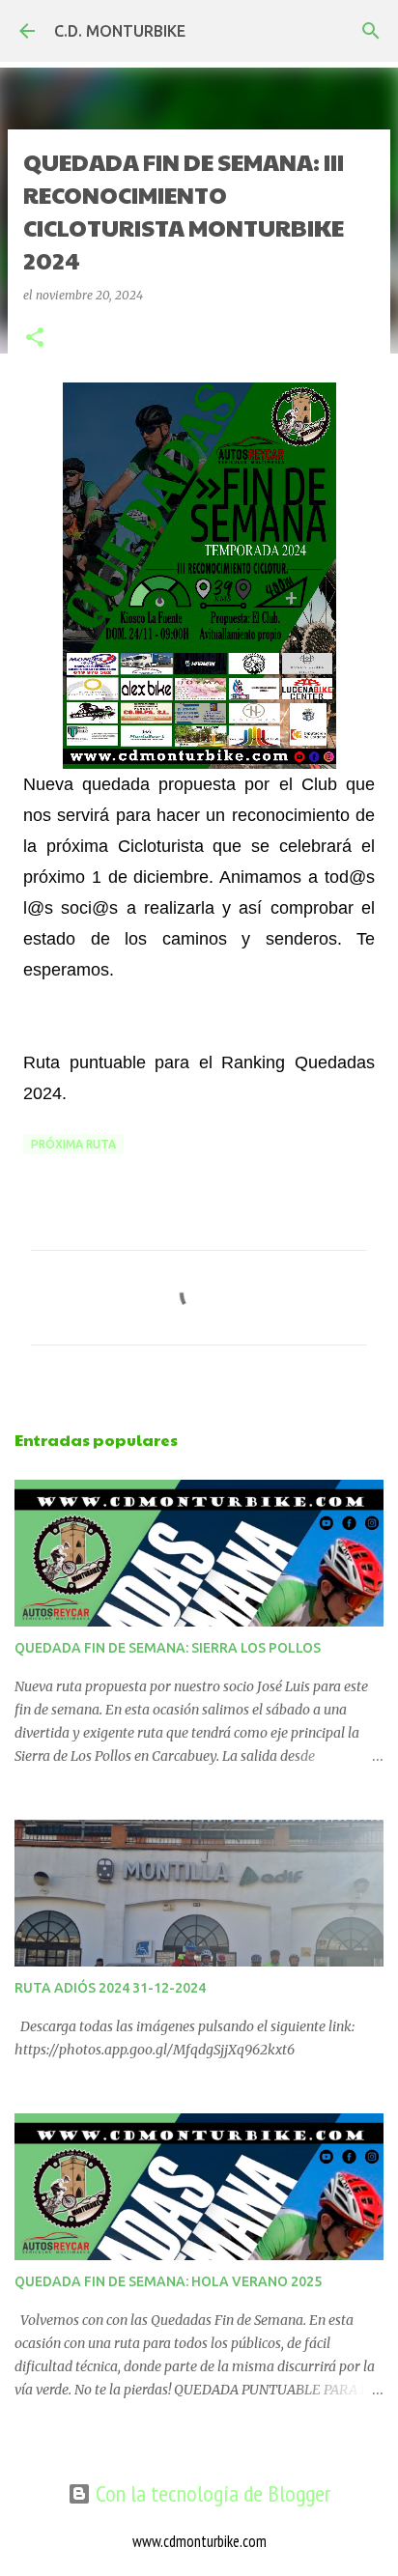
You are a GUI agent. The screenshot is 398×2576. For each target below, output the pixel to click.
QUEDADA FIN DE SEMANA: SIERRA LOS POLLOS (168, 1648)
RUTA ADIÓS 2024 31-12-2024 (110, 1988)
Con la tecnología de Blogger (211, 2493)
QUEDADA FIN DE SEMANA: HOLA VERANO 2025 (168, 2281)
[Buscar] (371, 31)
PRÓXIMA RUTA (73, 1144)
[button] (35, 339)
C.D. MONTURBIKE (120, 31)
